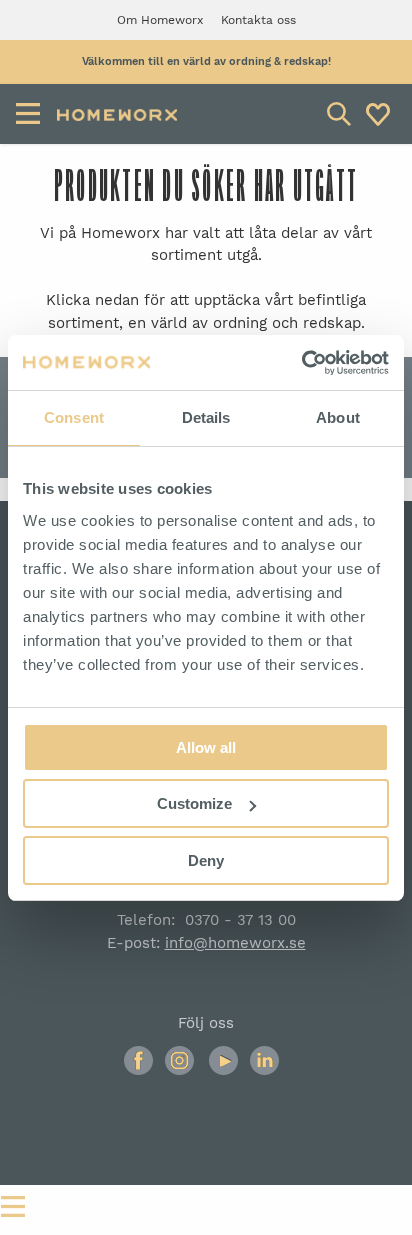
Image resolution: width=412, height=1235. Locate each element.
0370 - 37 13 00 (240, 920)
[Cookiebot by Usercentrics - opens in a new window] (301, 363)
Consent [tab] (74, 417)
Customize (194, 803)
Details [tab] (206, 417)
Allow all (206, 747)
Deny (206, 860)
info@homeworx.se (235, 943)
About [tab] (338, 417)
